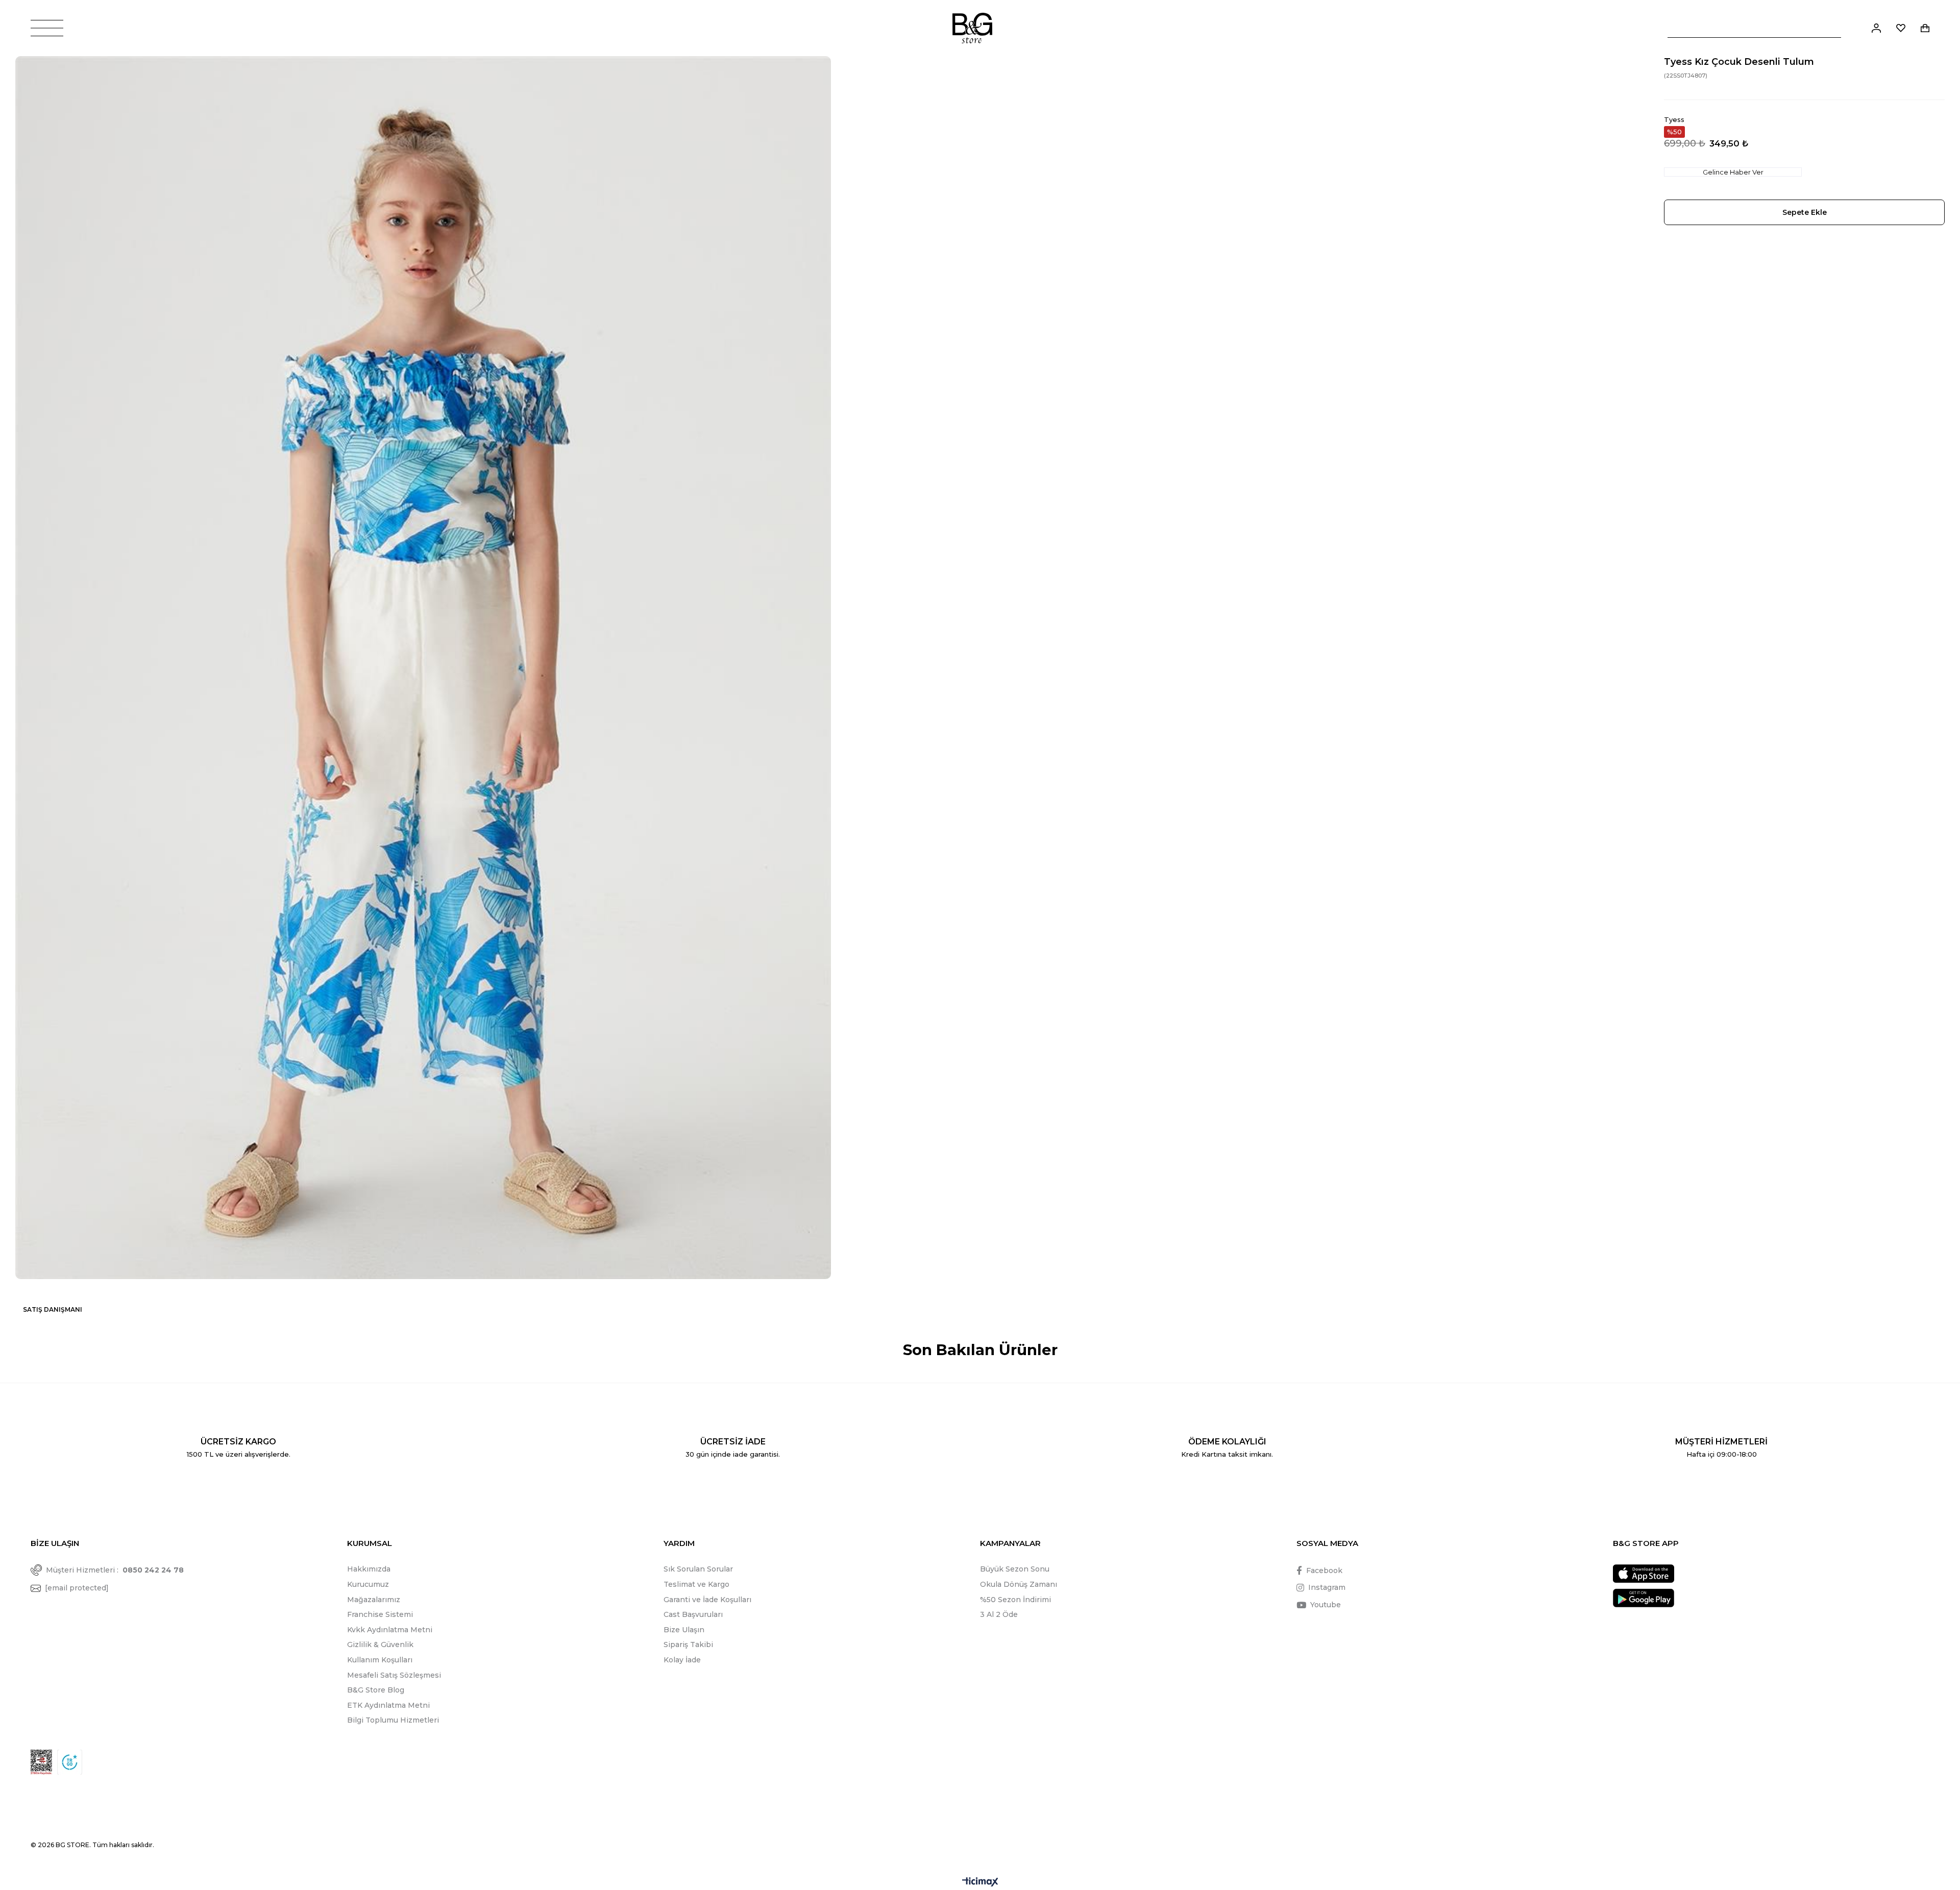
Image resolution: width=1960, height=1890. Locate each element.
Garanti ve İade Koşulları (707, 1600)
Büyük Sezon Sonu (1015, 1569)
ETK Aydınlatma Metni (388, 1705)
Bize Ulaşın (684, 1630)
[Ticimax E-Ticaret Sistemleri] (980, 1883)
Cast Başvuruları (693, 1614)
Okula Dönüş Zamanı (1019, 1584)
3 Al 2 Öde (999, 1614)
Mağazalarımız (374, 1600)
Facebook (1324, 1570)
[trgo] (70, 1762)
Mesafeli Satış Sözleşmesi (394, 1675)
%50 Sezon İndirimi (1015, 1600)
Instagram (1327, 1587)
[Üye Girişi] (1876, 28)
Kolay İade (682, 1660)
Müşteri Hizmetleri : (115, 1570)
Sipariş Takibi (688, 1644)
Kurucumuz (368, 1584)
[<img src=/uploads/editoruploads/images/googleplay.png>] (1644, 1598)
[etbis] (41, 1762)
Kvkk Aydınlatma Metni (390, 1630)
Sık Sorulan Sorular (698, 1569)
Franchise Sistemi (380, 1614)
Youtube (1326, 1605)
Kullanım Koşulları (380, 1660)
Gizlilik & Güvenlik (380, 1644)
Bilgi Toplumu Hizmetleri (393, 1720)
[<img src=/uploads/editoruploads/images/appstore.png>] (1644, 1574)
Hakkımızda (369, 1569)
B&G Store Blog (376, 1690)
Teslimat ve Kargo (696, 1584)
